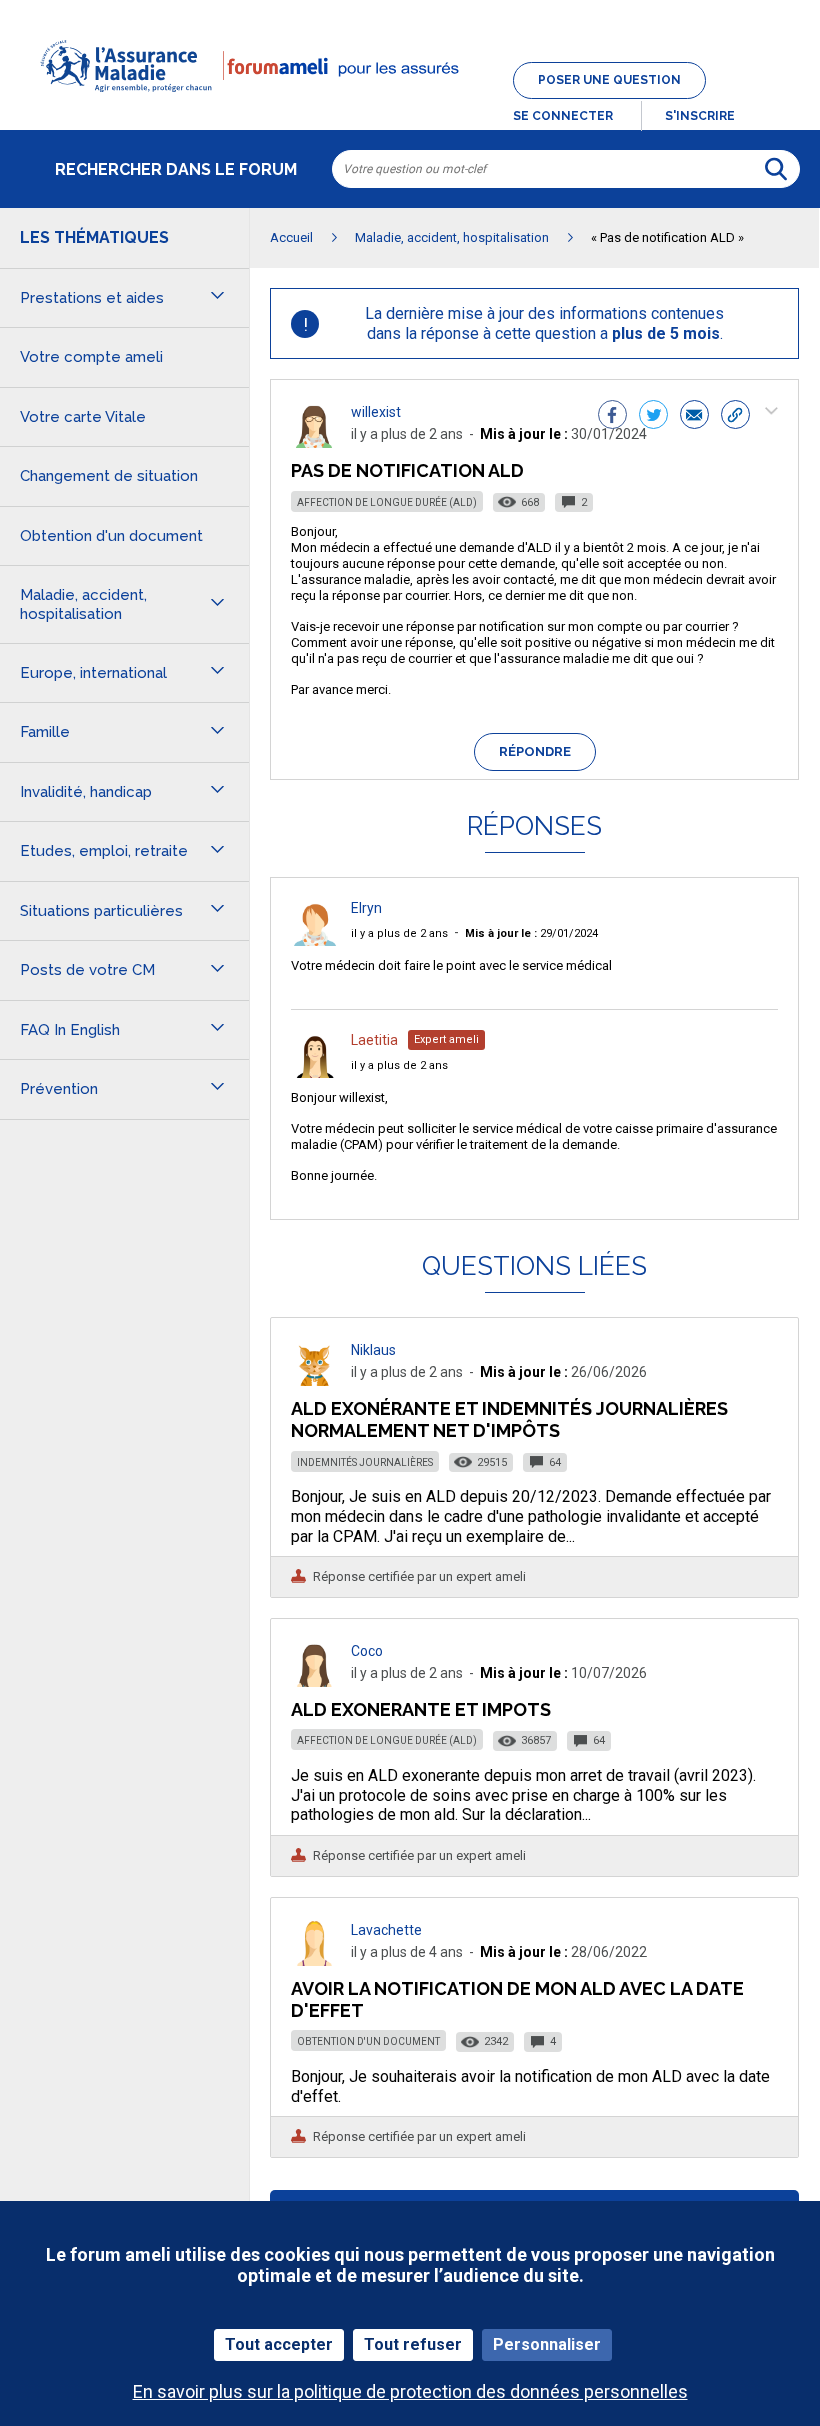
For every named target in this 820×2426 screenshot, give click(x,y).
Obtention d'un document (368, 2041)
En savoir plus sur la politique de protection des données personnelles (410, 2391)
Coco (367, 1651)
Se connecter (563, 116)
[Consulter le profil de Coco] (315, 1681)
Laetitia (374, 1040)
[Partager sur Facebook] (612, 417)
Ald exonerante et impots (421, 1709)
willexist (376, 412)
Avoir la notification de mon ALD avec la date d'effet (517, 1999)
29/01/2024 (531, 933)
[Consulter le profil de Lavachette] (315, 1960)
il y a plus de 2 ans (399, 933)
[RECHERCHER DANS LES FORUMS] (776, 169)
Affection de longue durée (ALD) (387, 502)
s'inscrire (700, 116)
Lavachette (386, 1930)
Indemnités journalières (365, 1462)
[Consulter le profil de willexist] (315, 442)
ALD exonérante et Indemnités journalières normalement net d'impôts (509, 1419)
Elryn (366, 908)
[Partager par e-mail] (694, 417)
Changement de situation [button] (109, 476)
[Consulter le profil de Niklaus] (315, 1380)
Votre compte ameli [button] (91, 357)
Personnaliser (547, 2344)
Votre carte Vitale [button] (83, 417)
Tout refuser (413, 2344)
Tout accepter (279, 2344)
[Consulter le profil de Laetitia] (315, 1072)
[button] (410, 104)
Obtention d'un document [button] (111, 536)
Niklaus (373, 1350)
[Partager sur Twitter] (653, 417)
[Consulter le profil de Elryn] (315, 940)
